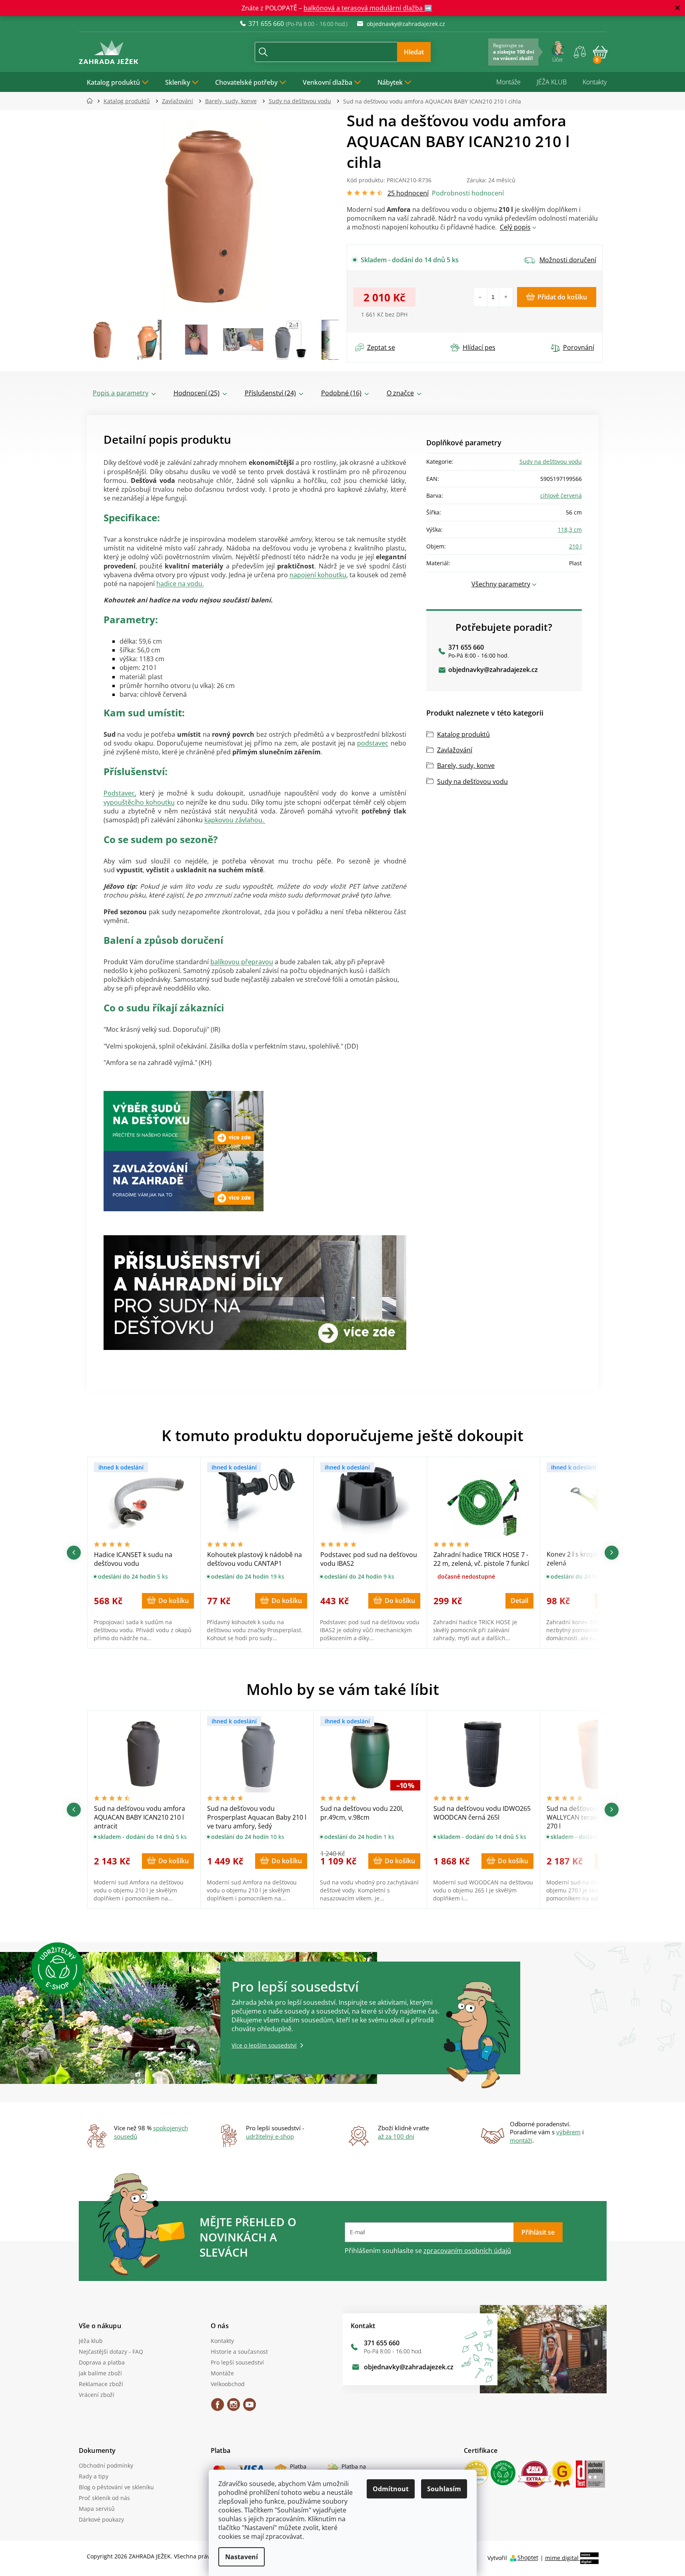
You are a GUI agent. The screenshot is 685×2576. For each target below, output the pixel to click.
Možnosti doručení (568, 260)
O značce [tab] (400, 393)
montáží (521, 2140)
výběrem (568, 2132)
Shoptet (528, 2558)
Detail (519, 1601)
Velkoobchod (228, 2384)
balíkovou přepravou (242, 962)
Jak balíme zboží (100, 2373)
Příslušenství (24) (270, 393)
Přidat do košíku (562, 297)
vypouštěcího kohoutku (139, 802)
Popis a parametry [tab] (121, 393)
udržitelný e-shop (270, 2136)
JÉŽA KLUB (552, 82)
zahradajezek (234, 2407)
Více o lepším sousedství (264, 2045)
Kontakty (595, 82)
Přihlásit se (538, 2232)
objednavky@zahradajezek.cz (493, 670)
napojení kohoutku (318, 575)
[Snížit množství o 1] (480, 297)
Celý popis (515, 227)
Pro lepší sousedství (237, 2362)
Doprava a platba (102, 2362)
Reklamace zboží (101, 2384)
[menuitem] (118, 82)
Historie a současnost (239, 2352)
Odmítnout (391, 2489)
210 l (575, 546)
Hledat (414, 52)
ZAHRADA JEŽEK (218, 2407)
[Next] (612, 1552)
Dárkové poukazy (101, 2519)
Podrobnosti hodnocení (468, 193)
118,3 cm (570, 529)
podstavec (373, 743)
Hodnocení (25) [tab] (197, 393)
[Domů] (92, 101)
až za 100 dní (396, 2136)
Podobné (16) (341, 393)
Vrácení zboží (97, 2395)
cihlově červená (561, 495)
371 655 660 (466, 647)
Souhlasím (444, 2489)
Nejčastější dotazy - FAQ (111, 2352)
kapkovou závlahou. (235, 820)
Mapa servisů (97, 2509)
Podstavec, (120, 793)
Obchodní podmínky (106, 2465)
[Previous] (74, 1552)
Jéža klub (91, 2341)
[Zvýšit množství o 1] (506, 297)
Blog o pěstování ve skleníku (116, 2487)
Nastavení (242, 2557)
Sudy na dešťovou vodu (551, 462)
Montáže (508, 82)
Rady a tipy (94, 2476)
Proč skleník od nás (104, 2498)
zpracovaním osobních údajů (467, 2251)
